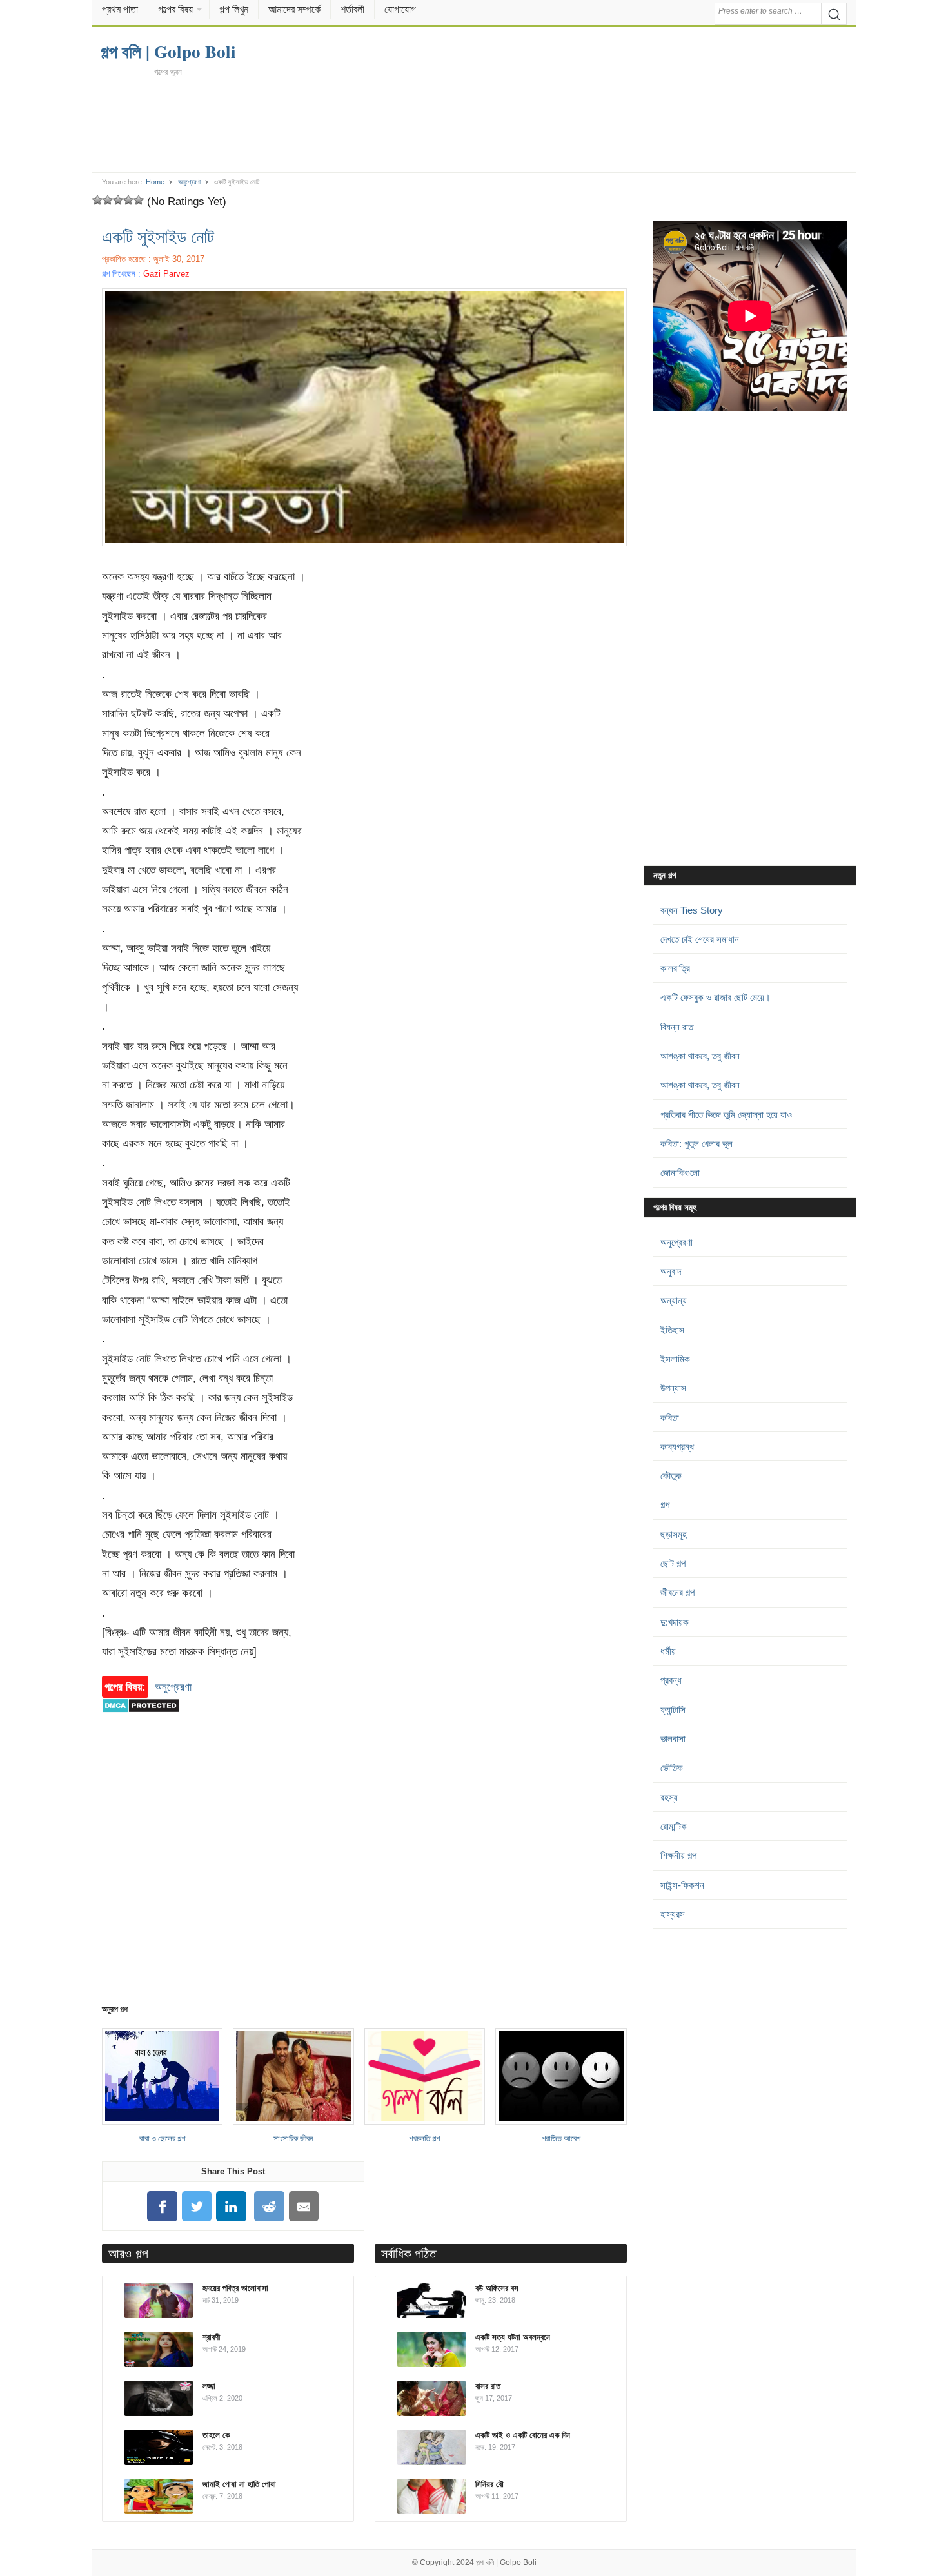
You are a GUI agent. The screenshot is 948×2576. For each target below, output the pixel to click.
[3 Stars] (118, 200)
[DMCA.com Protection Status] (141, 1719)
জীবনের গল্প (677, 1592)
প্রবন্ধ (671, 1680)
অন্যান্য (674, 1300)
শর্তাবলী (352, 9)
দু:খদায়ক (675, 1622)
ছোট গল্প (673, 1563)
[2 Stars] (108, 200)
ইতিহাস (672, 1330)
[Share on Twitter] (197, 2206)
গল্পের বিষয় (175, 9)
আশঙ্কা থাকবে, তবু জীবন (700, 1056)
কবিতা (670, 1418)
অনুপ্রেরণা (189, 182)
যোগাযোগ (400, 9)
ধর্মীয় (668, 1651)
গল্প (665, 1505)
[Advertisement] (474, 124)
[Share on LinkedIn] (232, 2206)
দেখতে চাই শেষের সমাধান (700, 939)
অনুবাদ (671, 1271)
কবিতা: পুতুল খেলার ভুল (696, 1144)
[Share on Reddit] (270, 2206)
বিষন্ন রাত (677, 1027)
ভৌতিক (672, 1768)
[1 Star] (97, 200)
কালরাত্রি (675, 968)
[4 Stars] (128, 200)
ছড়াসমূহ (674, 1534)
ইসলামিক (675, 1359)
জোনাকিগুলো (680, 1173)
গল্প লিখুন (234, 9)
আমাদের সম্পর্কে (294, 9)
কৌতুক (671, 1476)
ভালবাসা (673, 1739)
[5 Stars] (139, 200)
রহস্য (669, 1797)
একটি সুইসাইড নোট (158, 236)
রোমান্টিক (674, 1826)
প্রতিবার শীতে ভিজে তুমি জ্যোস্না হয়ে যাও (726, 1115)
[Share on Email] (304, 2206)
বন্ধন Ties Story (692, 910)
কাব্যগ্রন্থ (677, 1447)
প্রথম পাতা (120, 9)
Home (155, 182)
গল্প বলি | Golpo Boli (506, 2562)
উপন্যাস (673, 1388)
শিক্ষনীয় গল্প (678, 1855)
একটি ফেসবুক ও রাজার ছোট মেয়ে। (716, 997)
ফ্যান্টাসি (673, 1710)
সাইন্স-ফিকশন (682, 1885)
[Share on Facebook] (162, 2206)
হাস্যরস (673, 1914)
